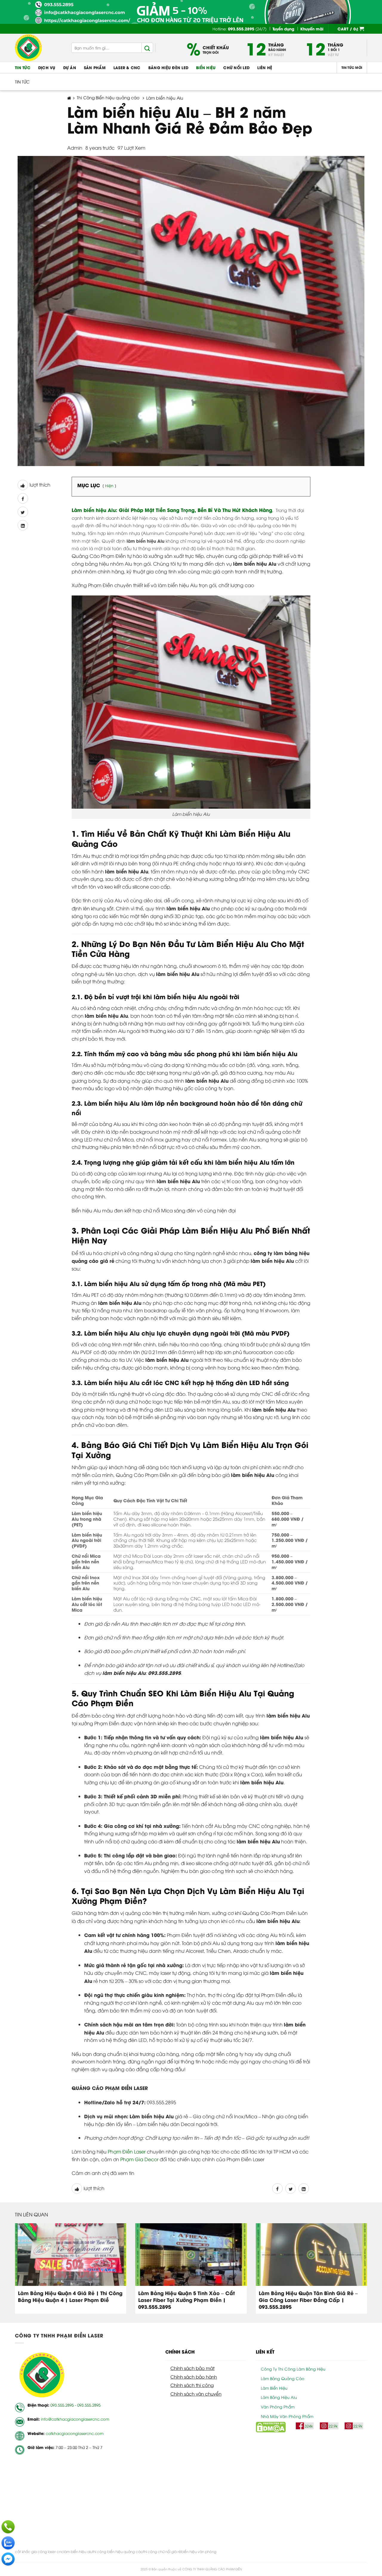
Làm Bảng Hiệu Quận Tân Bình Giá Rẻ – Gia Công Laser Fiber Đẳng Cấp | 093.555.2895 (308, 2300)
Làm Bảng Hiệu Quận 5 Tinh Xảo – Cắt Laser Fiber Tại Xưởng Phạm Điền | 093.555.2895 (187, 2300)
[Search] (147, 48)
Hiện (109, 485)
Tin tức (23, 67)
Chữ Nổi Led (236, 67)
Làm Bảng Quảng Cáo (283, 2378)
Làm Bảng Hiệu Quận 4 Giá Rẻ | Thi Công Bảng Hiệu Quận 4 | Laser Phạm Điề (70, 2296)
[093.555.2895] (8, 2527)
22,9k (333, 2426)
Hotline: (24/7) (239, 29)
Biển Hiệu (206, 67)
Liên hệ (265, 67)
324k (309, 2426)
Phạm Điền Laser (127, 2151)
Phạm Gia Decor (139, 2159)
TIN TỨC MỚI (352, 67)
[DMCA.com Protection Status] (271, 2427)
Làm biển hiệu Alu (165, 98)
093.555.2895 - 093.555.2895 (76, 2405)
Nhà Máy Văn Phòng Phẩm (287, 2416)
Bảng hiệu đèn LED (168, 67)
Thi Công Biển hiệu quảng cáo (108, 98)
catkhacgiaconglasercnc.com (75, 2433)
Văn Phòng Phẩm (278, 2407)
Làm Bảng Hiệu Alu (279, 2397)
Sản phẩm (95, 67)
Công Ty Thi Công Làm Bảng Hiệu (293, 2369)
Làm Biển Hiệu (274, 2388)
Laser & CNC (127, 67)
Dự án (70, 67)
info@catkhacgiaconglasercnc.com (75, 2419)
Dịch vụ (47, 67)
